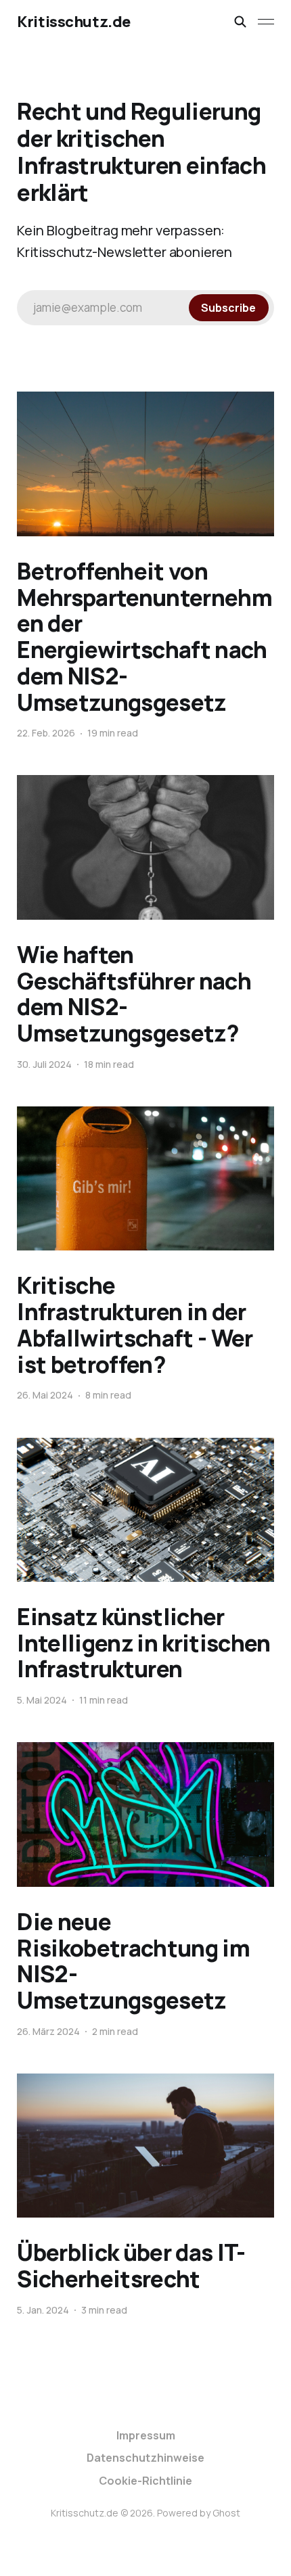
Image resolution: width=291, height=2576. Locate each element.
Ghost (226, 2513)
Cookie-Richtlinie (145, 2481)
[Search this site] (240, 22)
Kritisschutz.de (73, 22)
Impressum (146, 2435)
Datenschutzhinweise (145, 2458)
